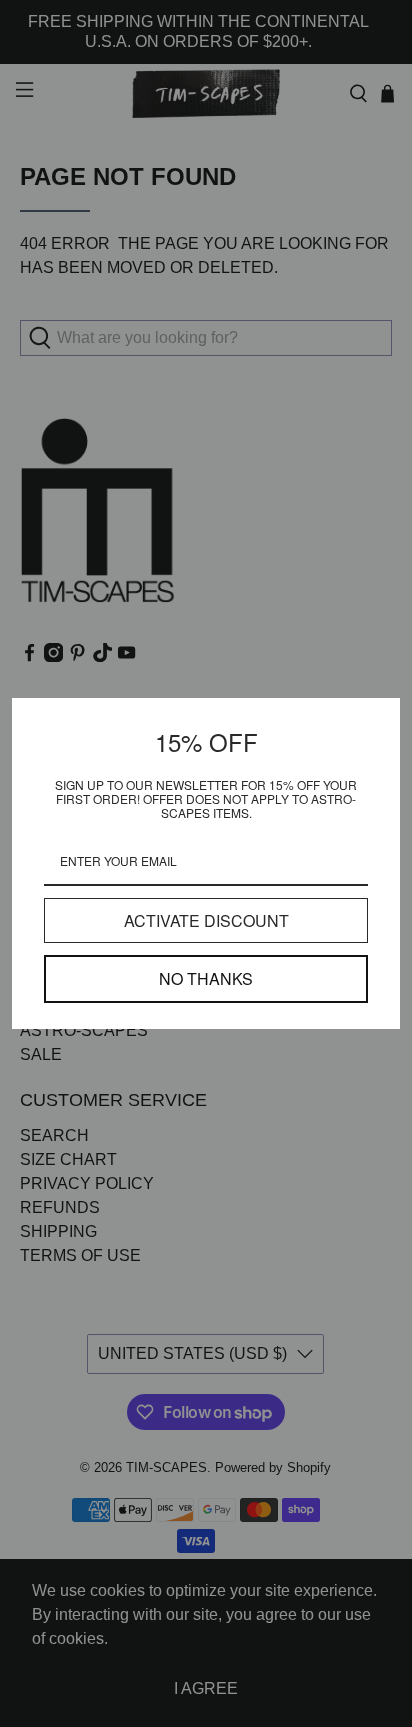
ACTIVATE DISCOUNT (206, 920)
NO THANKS (206, 978)
